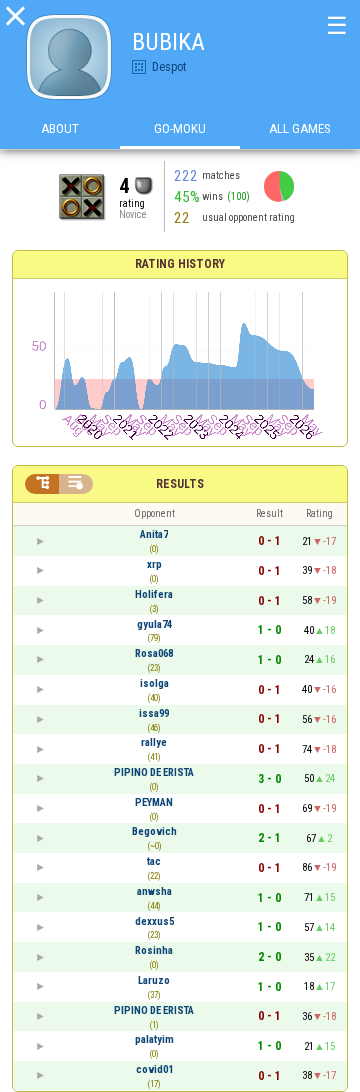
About (60, 128)
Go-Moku (180, 128)
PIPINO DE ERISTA (154, 772)
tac (154, 861)
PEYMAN (154, 802)
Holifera (154, 594)
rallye (154, 742)
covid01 (154, 1069)
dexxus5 (154, 921)
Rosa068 (154, 653)
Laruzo (154, 980)
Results (180, 484)
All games (300, 128)
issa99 (154, 713)
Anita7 (154, 534)
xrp (154, 564)
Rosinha (154, 950)
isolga (154, 683)
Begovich (154, 831)
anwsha (154, 891)
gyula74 (154, 624)
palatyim (154, 1039)
